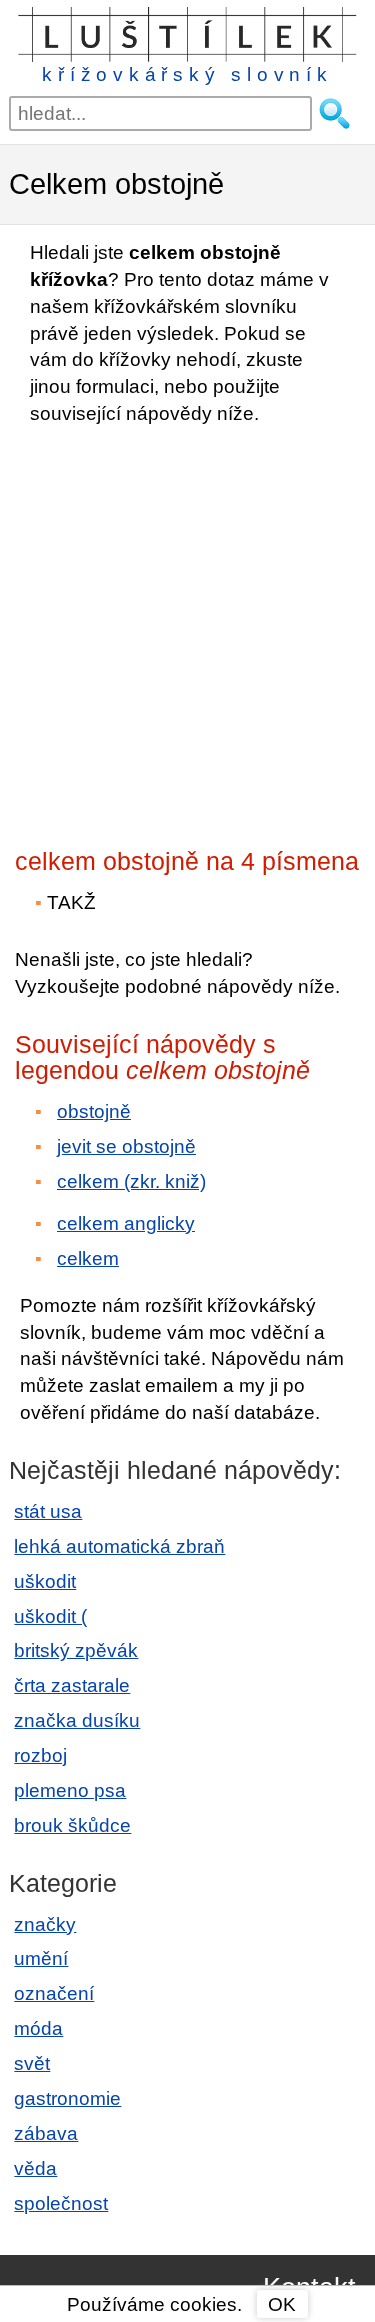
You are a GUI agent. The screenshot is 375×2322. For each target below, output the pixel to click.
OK (282, 2304)
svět (32, 2063)
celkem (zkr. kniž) (131, 1181)
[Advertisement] (187, 630)
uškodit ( (50, 1616)
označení (54, 1993)
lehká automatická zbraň (119, 1546)
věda (35, 2168)
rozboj (40, 1755)
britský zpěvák (76, 1650)
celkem (88, 1258)
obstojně (94, 1111)
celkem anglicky (126, 1223)
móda (38, 2028)
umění (41, 1958)
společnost (61, 2203)
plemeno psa (70, 1790)
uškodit (45, 1581)
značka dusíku (77, 1720)
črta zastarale (72, 1685)
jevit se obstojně (126, 1146)
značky (45, 1924)
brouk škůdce (72, 1825)
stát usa (48, 1511)
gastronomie (67, 2098)
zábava (46, 2133)
